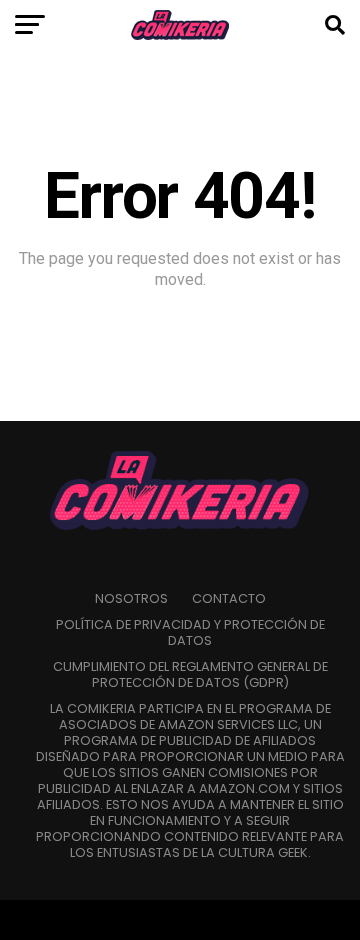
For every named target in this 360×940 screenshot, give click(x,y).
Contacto (229, 598)
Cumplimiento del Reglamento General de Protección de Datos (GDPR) (190, 674)
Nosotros (131, 598)
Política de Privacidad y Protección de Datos (190, 632)
